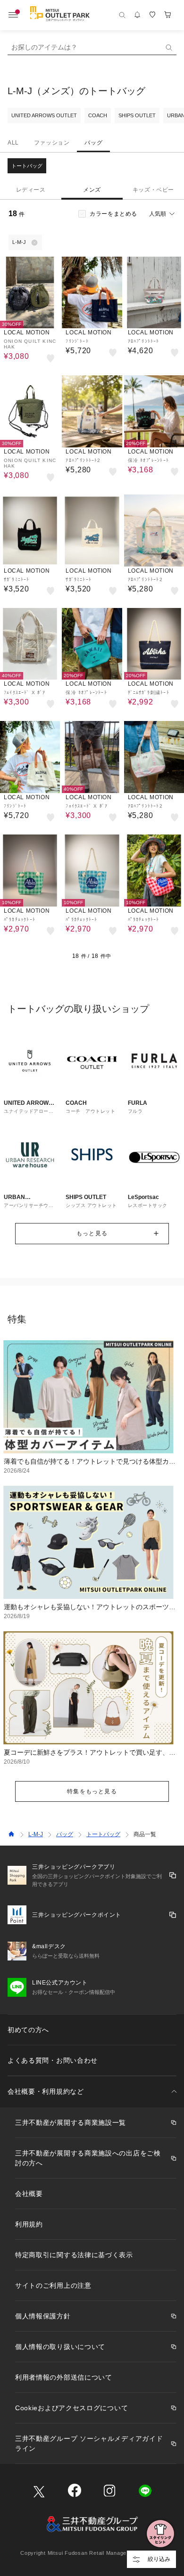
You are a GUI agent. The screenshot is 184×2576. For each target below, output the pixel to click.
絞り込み (159, 2559)
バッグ (93, 143)
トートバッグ (27, 166)
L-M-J (36, 1834)
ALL (13, 143)
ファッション (52, 143)
